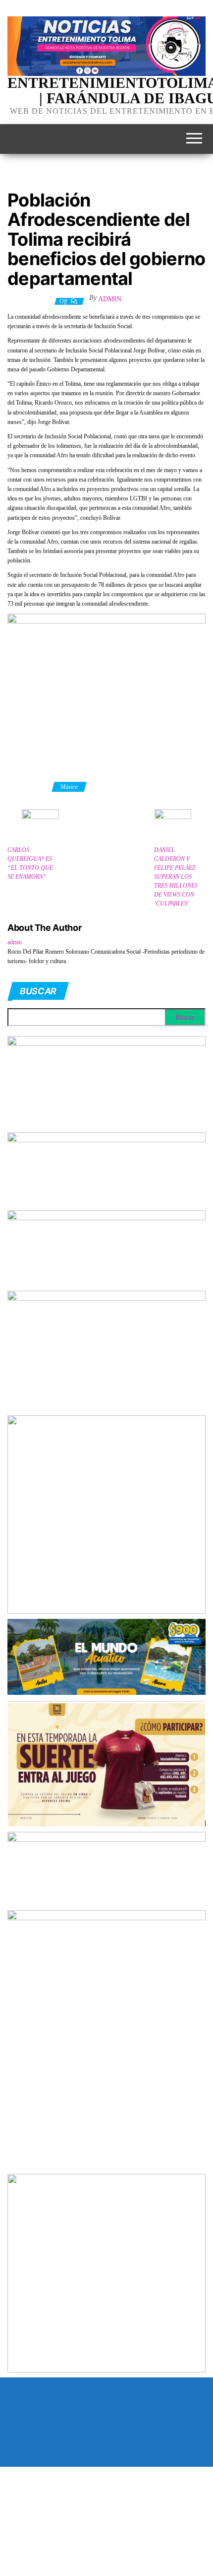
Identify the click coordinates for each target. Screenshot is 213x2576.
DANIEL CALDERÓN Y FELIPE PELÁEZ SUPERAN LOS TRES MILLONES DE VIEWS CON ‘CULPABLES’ (176, 877)
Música (69, 787)
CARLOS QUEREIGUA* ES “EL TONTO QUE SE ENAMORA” (30, 863)
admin (110, 299)
